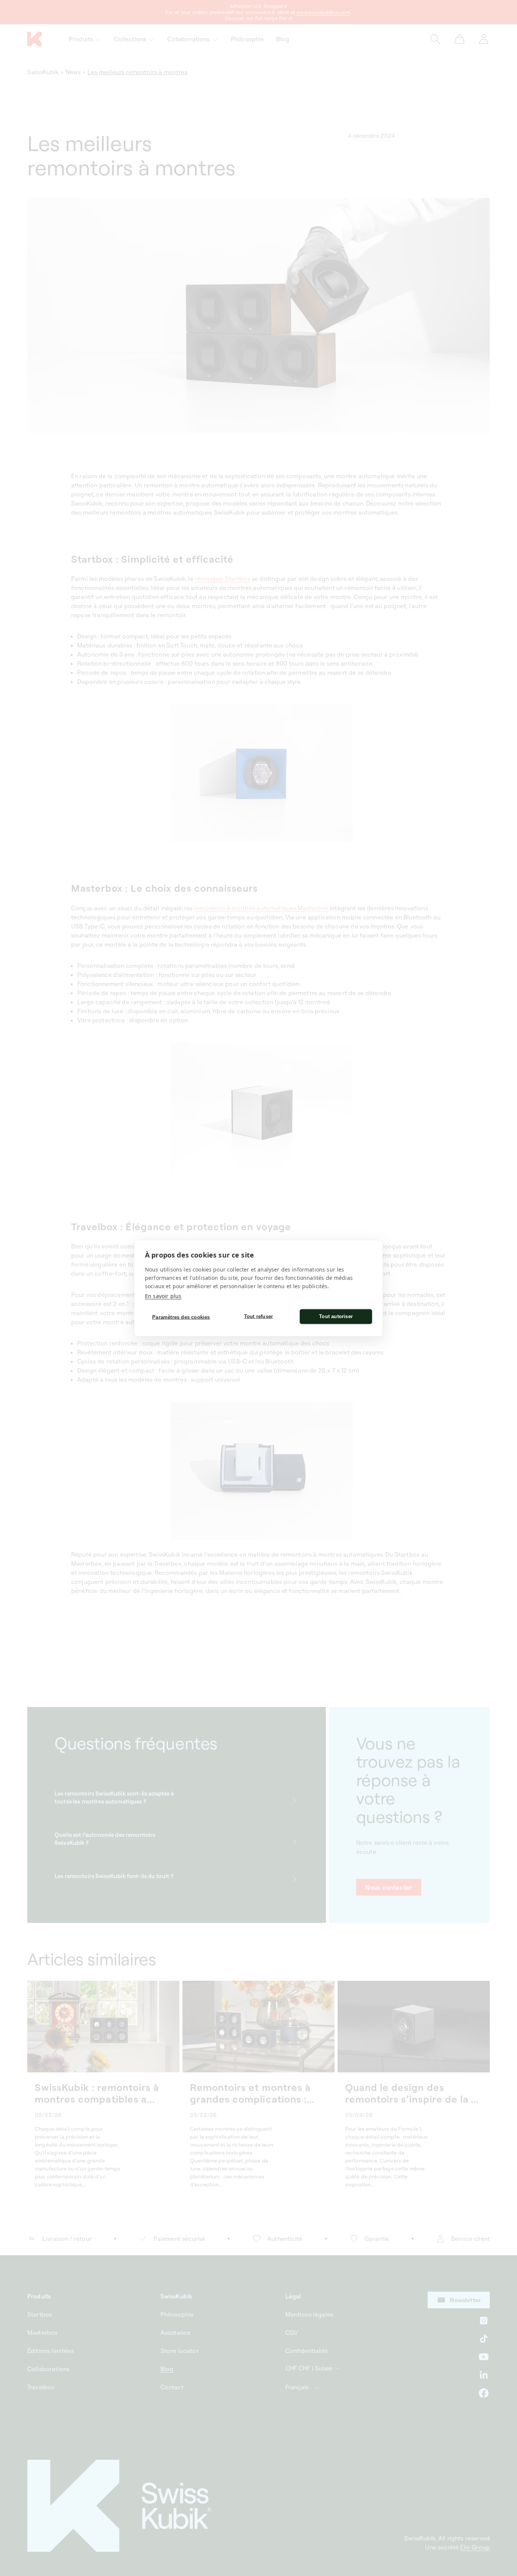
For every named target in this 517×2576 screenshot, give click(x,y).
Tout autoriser (336, 1316)
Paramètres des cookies (181, 1317)
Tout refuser (258, 1316)
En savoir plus (163, 1296)
